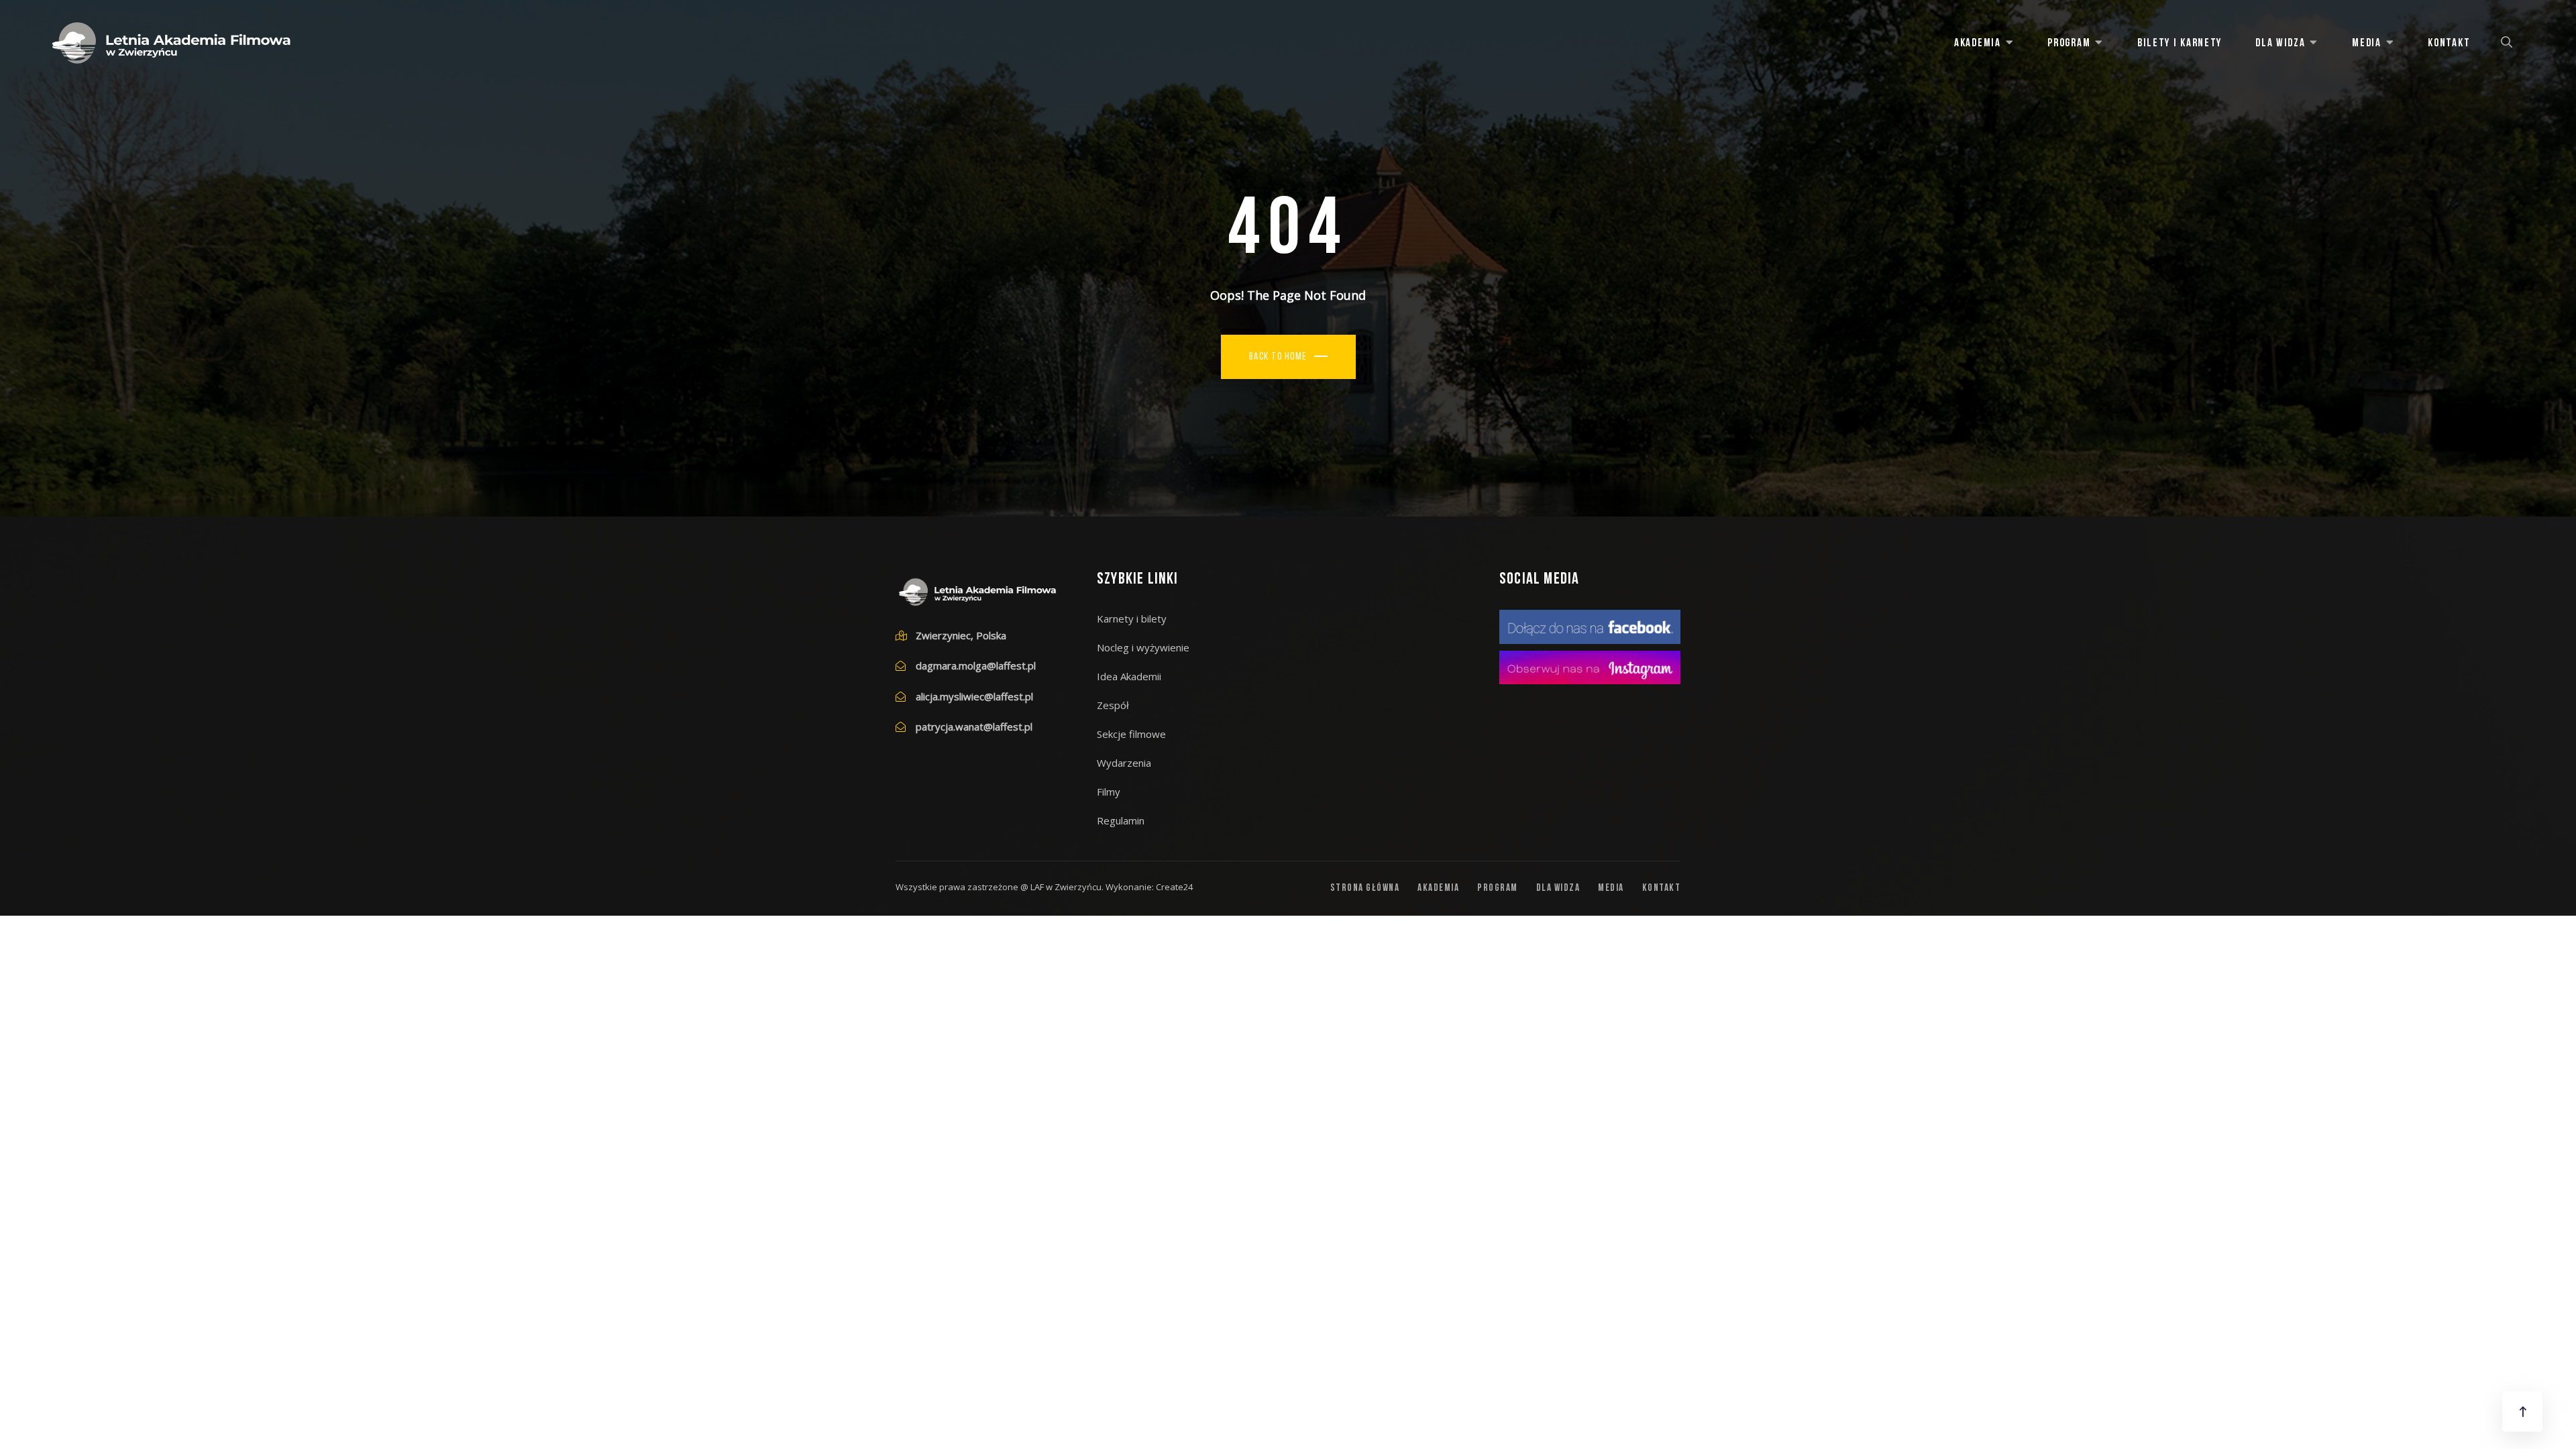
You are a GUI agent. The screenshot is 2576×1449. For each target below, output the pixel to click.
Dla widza (2280, 43)
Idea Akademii (1129, 676)
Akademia (1978, 43)
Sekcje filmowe (1131, 734)
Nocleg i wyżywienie (1143, 647)
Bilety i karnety (2180, 43)
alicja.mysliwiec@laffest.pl (974, 696)
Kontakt (2449, 43)
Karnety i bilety (1132, 619)
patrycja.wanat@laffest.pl (974, 727)
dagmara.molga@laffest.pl (976, 665)
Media (2367, 43)
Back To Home (1278, 357)
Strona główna (1365, 889)
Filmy (1109, 792)
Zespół (1113, 705)
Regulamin (1121, 820)
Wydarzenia (1124, 763)
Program (2069, 43)
